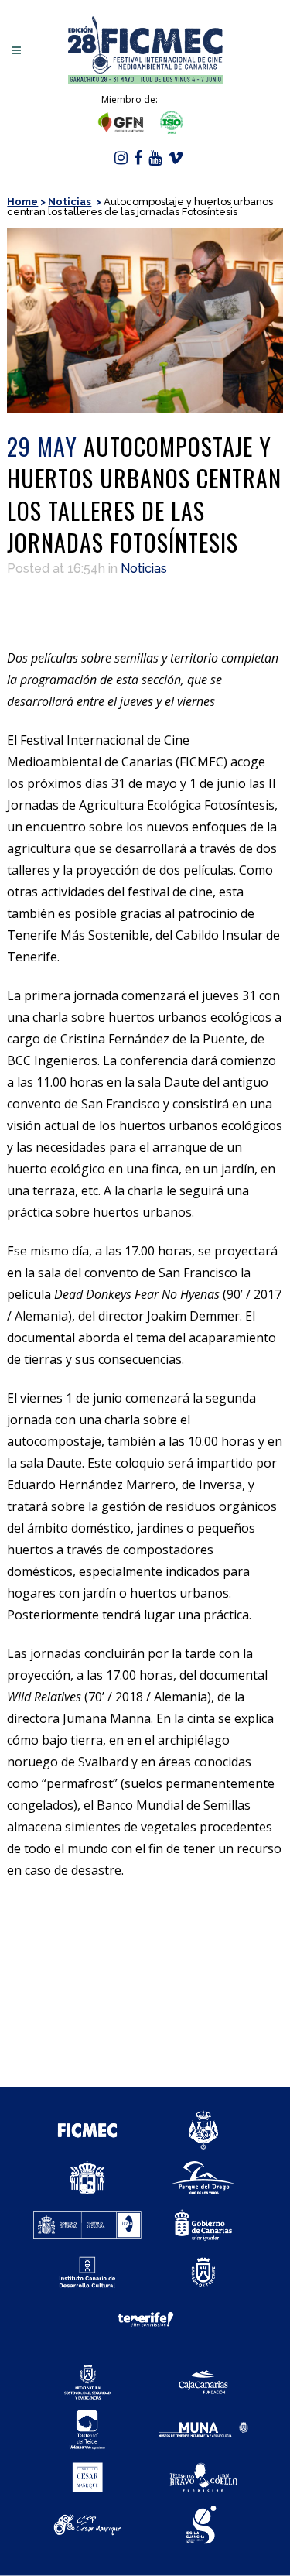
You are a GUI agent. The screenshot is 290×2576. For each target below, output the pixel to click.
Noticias (70, 202)
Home (22, 202)
